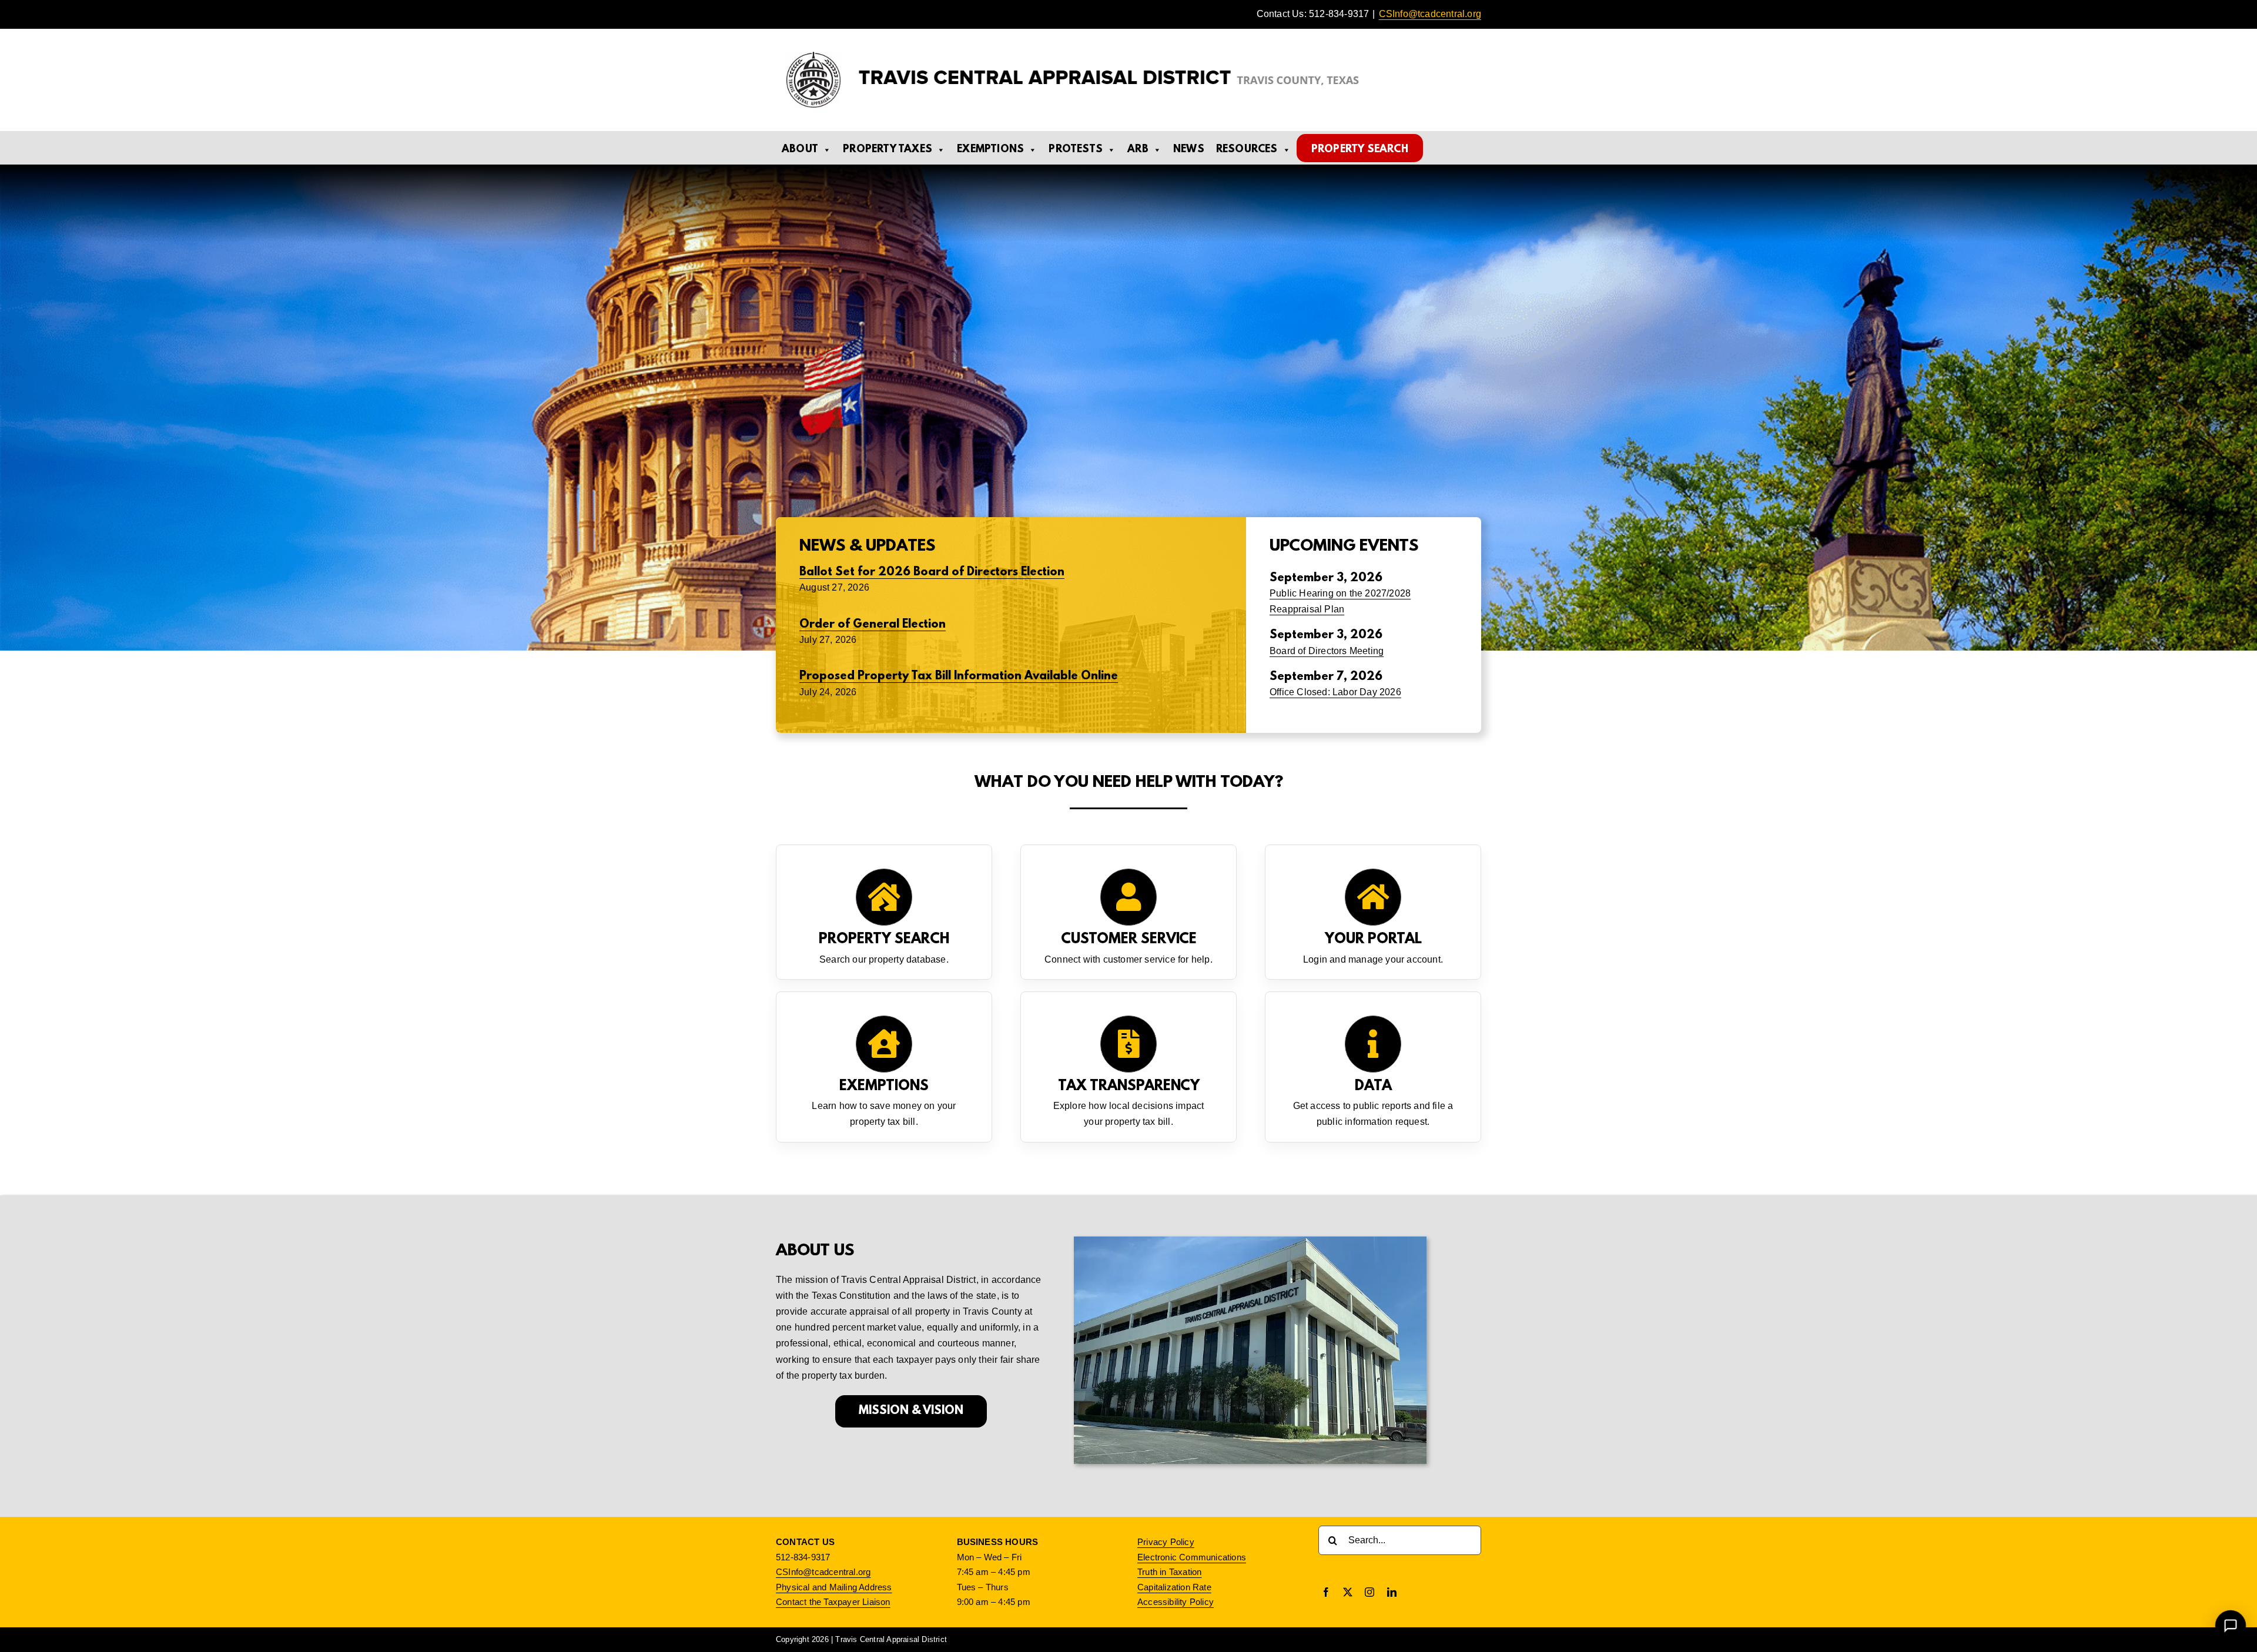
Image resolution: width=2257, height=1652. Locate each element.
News (1189, 150)
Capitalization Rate (1174, 1587)
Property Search (1360, 150)
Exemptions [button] (990, 150)
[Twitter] (1348, 1592)
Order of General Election (873, 625)
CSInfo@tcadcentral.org (1430, 14)
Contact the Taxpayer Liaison (833, 1602)
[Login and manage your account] (1373, 912)
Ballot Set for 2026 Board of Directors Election (932, 572)
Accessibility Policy (1176, 1602)
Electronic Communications (1192, 1557)
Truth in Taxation (1169, 1572)
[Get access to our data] (1373, 1067)
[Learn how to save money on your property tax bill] (884, 1067)
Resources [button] (1247, 150)
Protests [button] (1076, 150)
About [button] (800, 150)
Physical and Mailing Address (834, 1587)
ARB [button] (1138, 150)
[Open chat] (2230, 1625)
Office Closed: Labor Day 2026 (1335, 692)
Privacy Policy (1166, 1542)
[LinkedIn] (1392, 1592)
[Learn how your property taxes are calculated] (1128, 1067)
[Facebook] (1326, 1592)
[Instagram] (1369, 1592)
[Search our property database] (884, 912)
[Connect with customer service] (1128, 912)
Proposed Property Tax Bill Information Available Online (959, 676)
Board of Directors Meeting (1327, 651)
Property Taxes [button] (888, 150)
